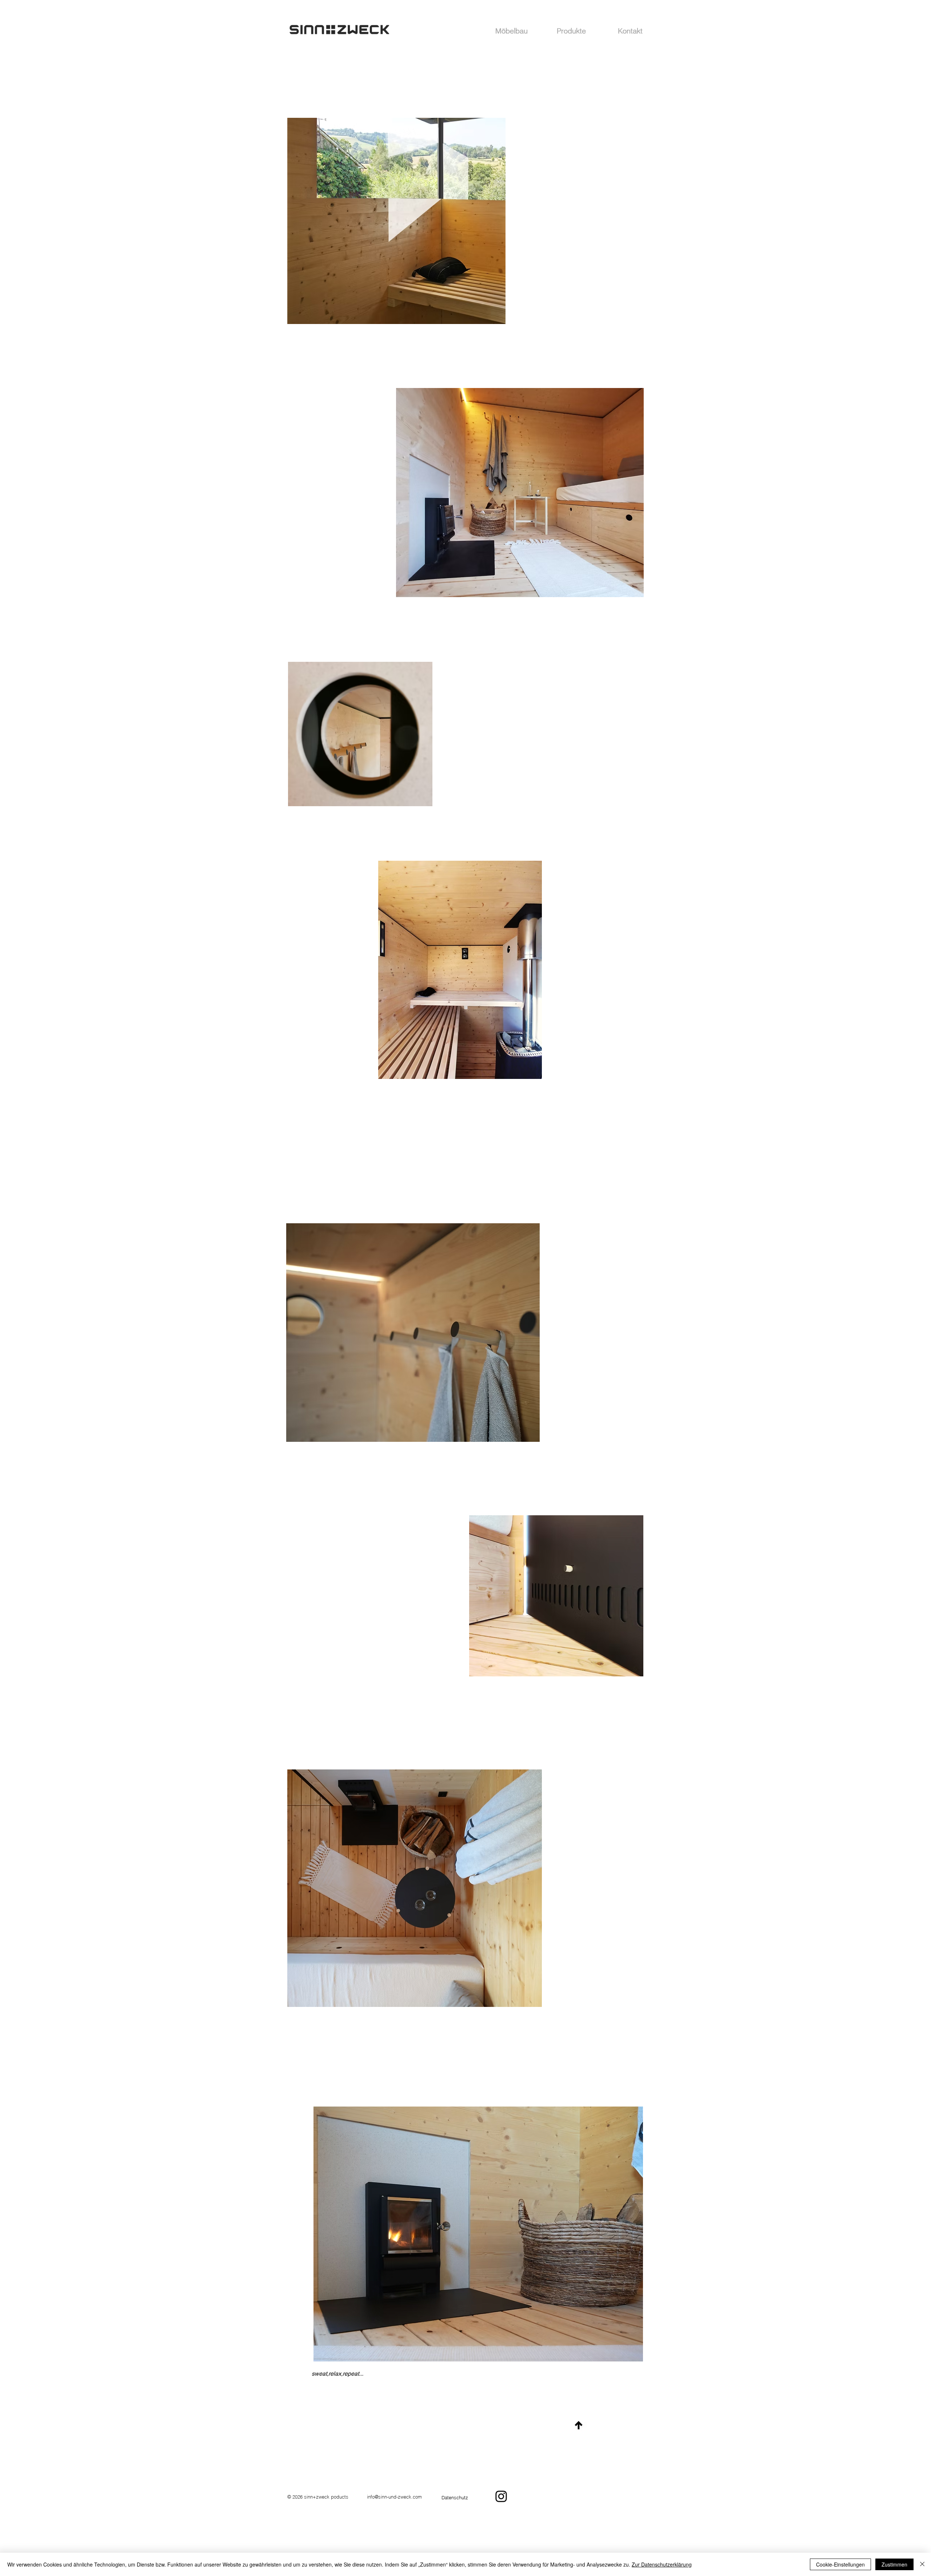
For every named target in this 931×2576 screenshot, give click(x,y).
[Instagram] (501, 2496)
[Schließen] (922, 2564)
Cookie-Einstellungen (840, 2564)
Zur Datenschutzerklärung (662, 2564)
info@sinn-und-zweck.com (394, 2497)
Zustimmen (894, 2564)
